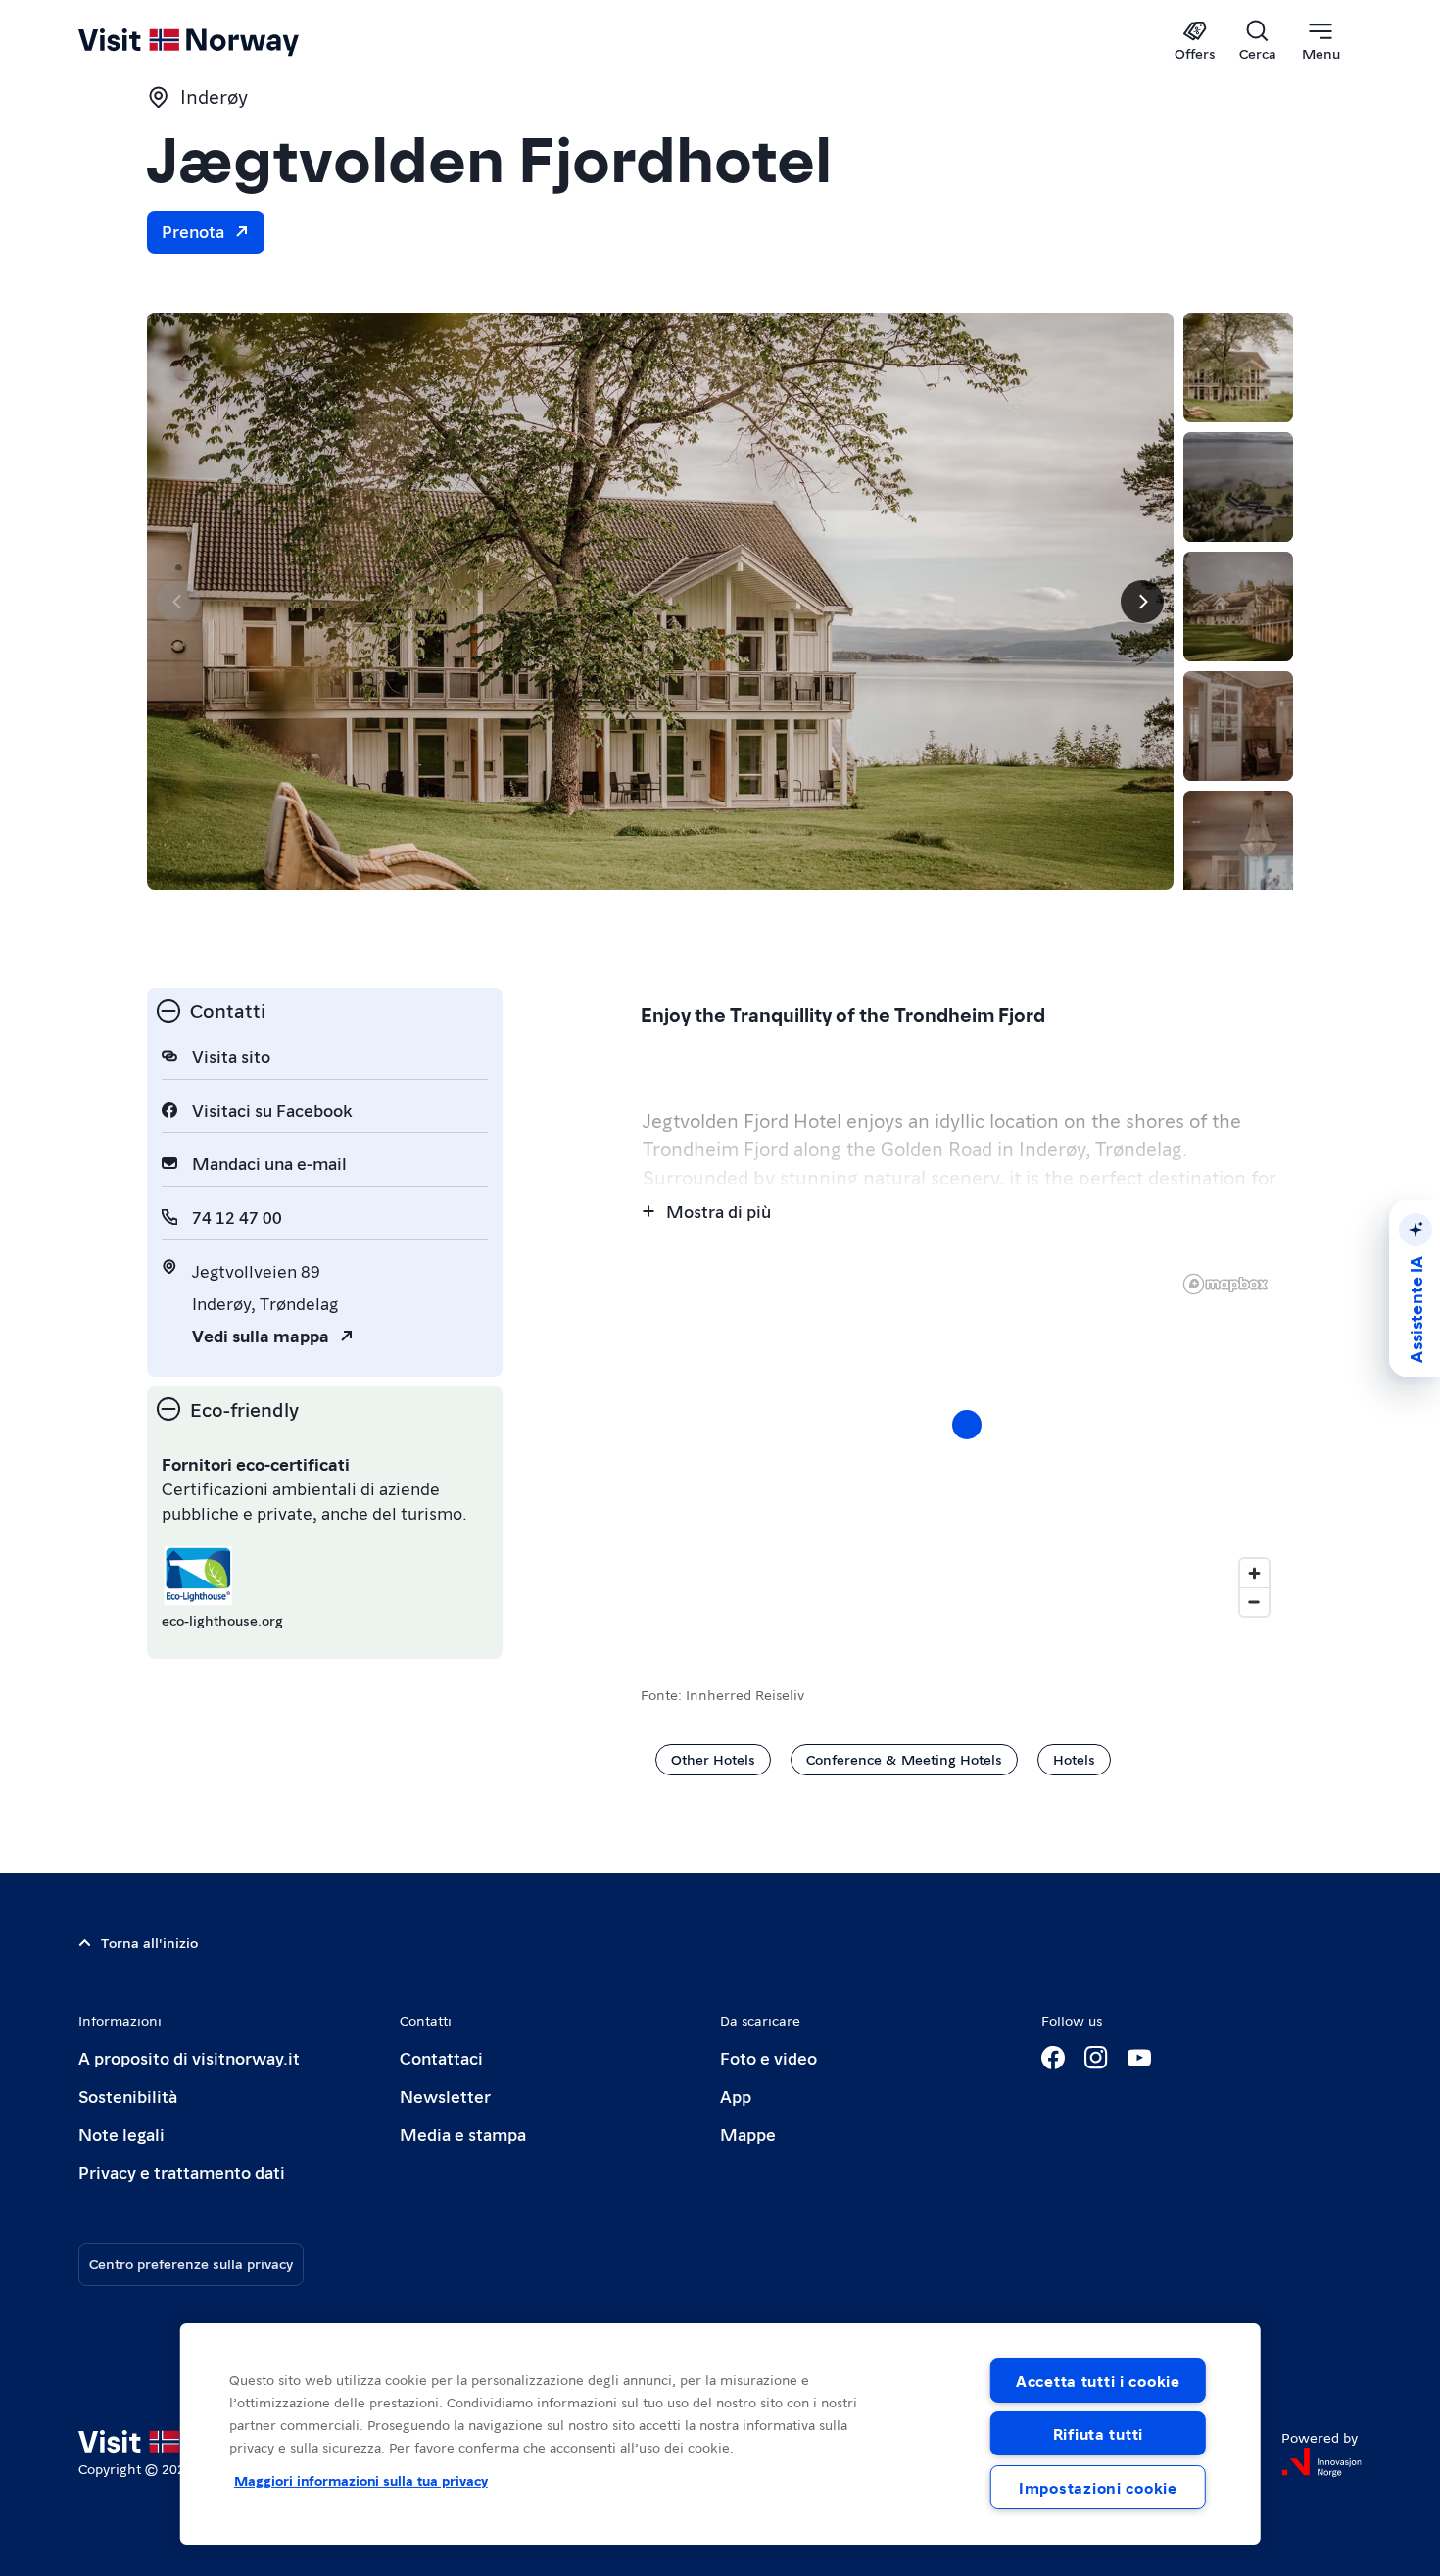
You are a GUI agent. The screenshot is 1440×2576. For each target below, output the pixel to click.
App (736, 2095)
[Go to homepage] (221, 41)
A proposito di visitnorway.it (189, 2057)
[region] (720, 2434)
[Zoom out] (1254, 1602)
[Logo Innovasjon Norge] (1321, 2462)
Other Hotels (713, 1759)
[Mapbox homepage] (1225, 1284)
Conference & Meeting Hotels (904, 1759)
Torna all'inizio (149, 1942)
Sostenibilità (128, 2095)
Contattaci (441, 2057)
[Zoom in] (1254, 1573)
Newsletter (445, 2095)
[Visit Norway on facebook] (1053, 2058)
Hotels (1074, 1759)
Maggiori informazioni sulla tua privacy (361, 2480)
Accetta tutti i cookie (1098, 2381)
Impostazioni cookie (1098, 2487)
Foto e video (768, 2057)
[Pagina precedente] (178, 602)
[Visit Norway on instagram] (1096, 2058)
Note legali (121, 2134)
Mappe (748, 2134)
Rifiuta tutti (1098, 2433)
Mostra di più (719, 1211)
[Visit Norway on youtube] (1139, 2058)
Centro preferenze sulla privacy (191, 2263)
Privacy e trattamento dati (182, 2172)
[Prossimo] (1142, 602)
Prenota (193, 231)
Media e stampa (463, 2134)
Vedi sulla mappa (261, 1335)
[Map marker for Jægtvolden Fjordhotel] (967, 1425)
